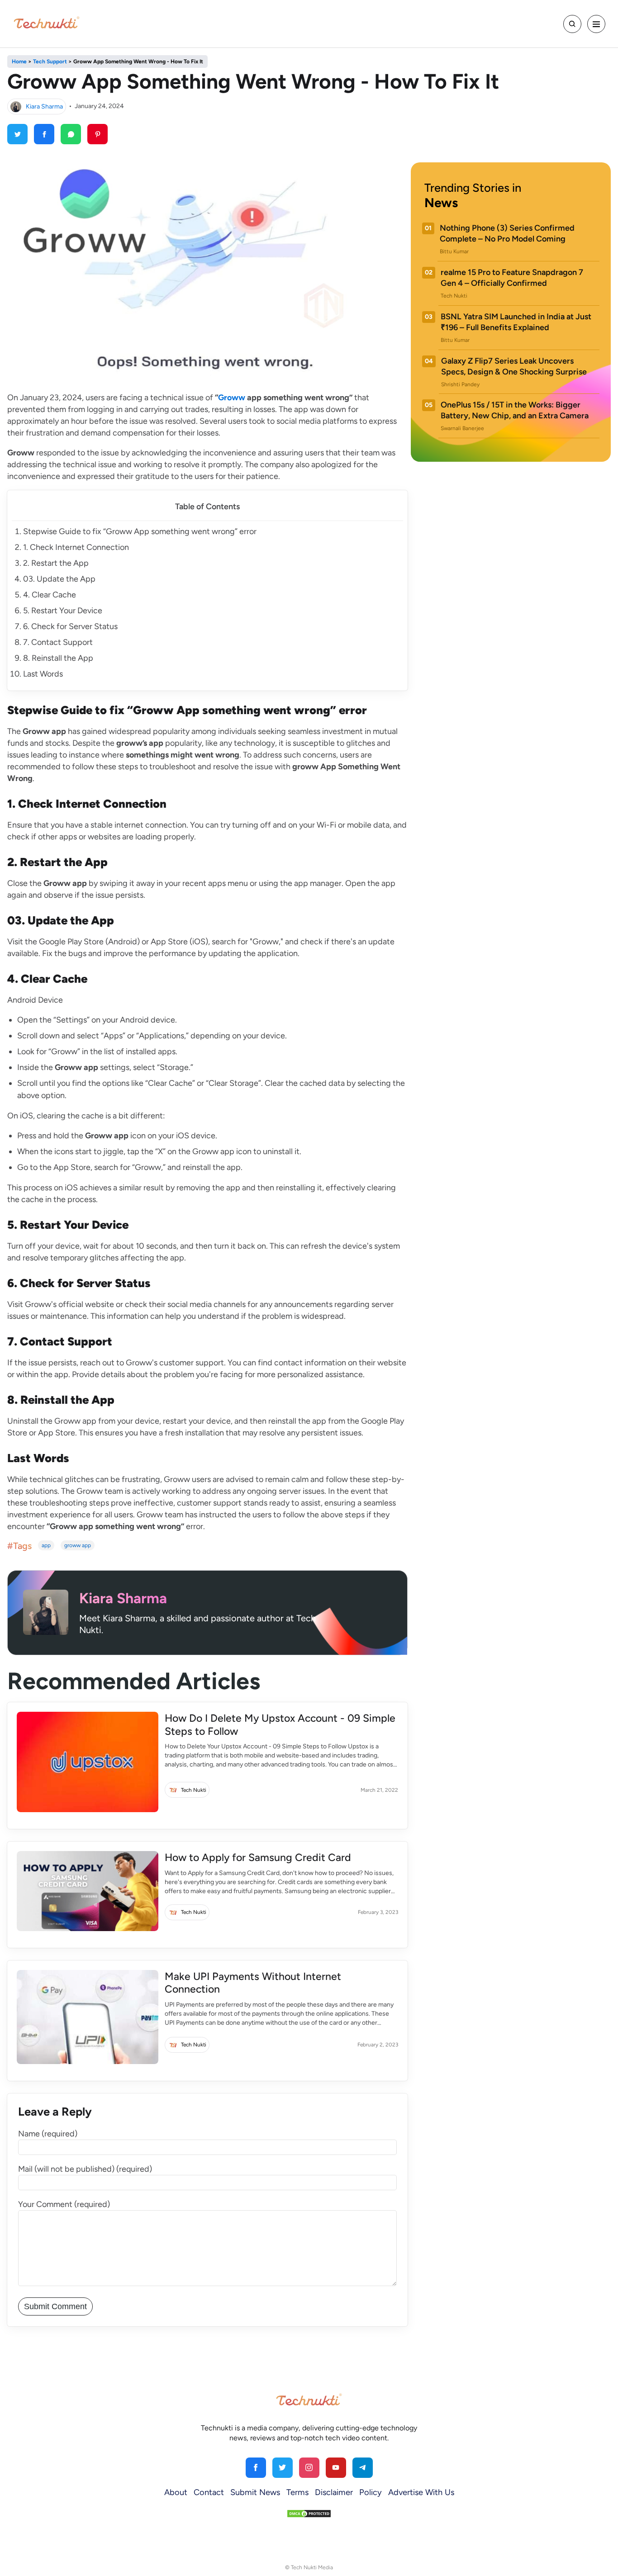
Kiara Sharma (44, 106)
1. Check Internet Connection (76, 547)
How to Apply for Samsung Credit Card (259, 1857)
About (176, 2492)
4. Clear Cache (50, 595)
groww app (78, 1545)
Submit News (255, 2492)
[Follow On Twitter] (283, 2468)
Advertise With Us (421, 2492)
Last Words (43, 674)
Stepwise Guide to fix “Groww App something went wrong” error (140, 531)
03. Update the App (59, 579)
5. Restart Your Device (63, 611)
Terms (297, 2492)
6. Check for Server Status (70, 626)
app (46, 1545)
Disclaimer (334, 2492)
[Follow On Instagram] (309, 2468)
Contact (209, 2492)
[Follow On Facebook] (256, 2468)
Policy (371, 2492)
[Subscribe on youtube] (336, 2468)
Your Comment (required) (64, 2204)
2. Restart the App (56, 563)
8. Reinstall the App (58, 658)
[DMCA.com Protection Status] (309, 2513)
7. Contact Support (58, 642)
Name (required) (48, 2134)
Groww (232, 398)
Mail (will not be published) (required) (85, 2169)
